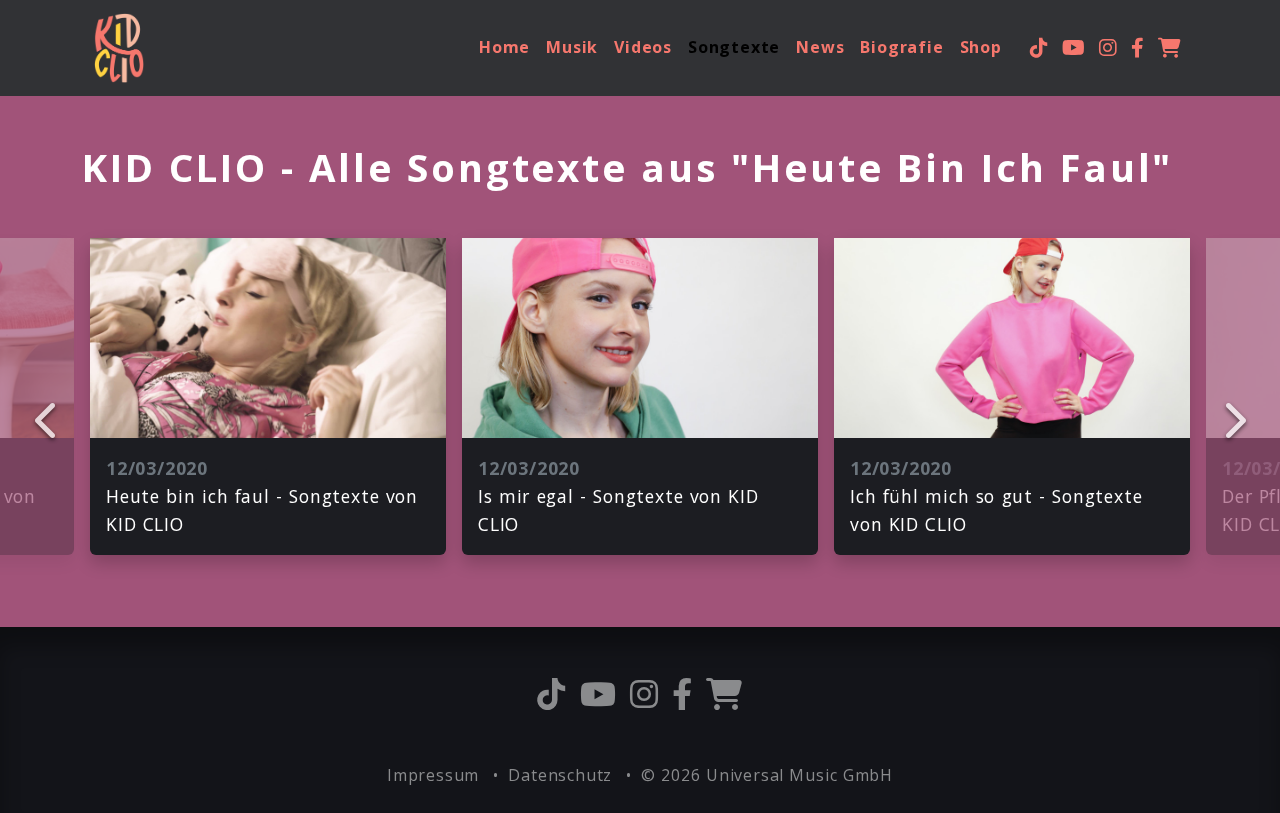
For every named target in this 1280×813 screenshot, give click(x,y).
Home (504, 47)
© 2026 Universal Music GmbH (767, 775)
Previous (47, 420)
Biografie (901, 47)
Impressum (435, 775)
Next (1233, 420)
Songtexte (734, 47)
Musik (572, 47)
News (820, 47)
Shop (981, 47)
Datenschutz (562, 775)
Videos (643, 47)
